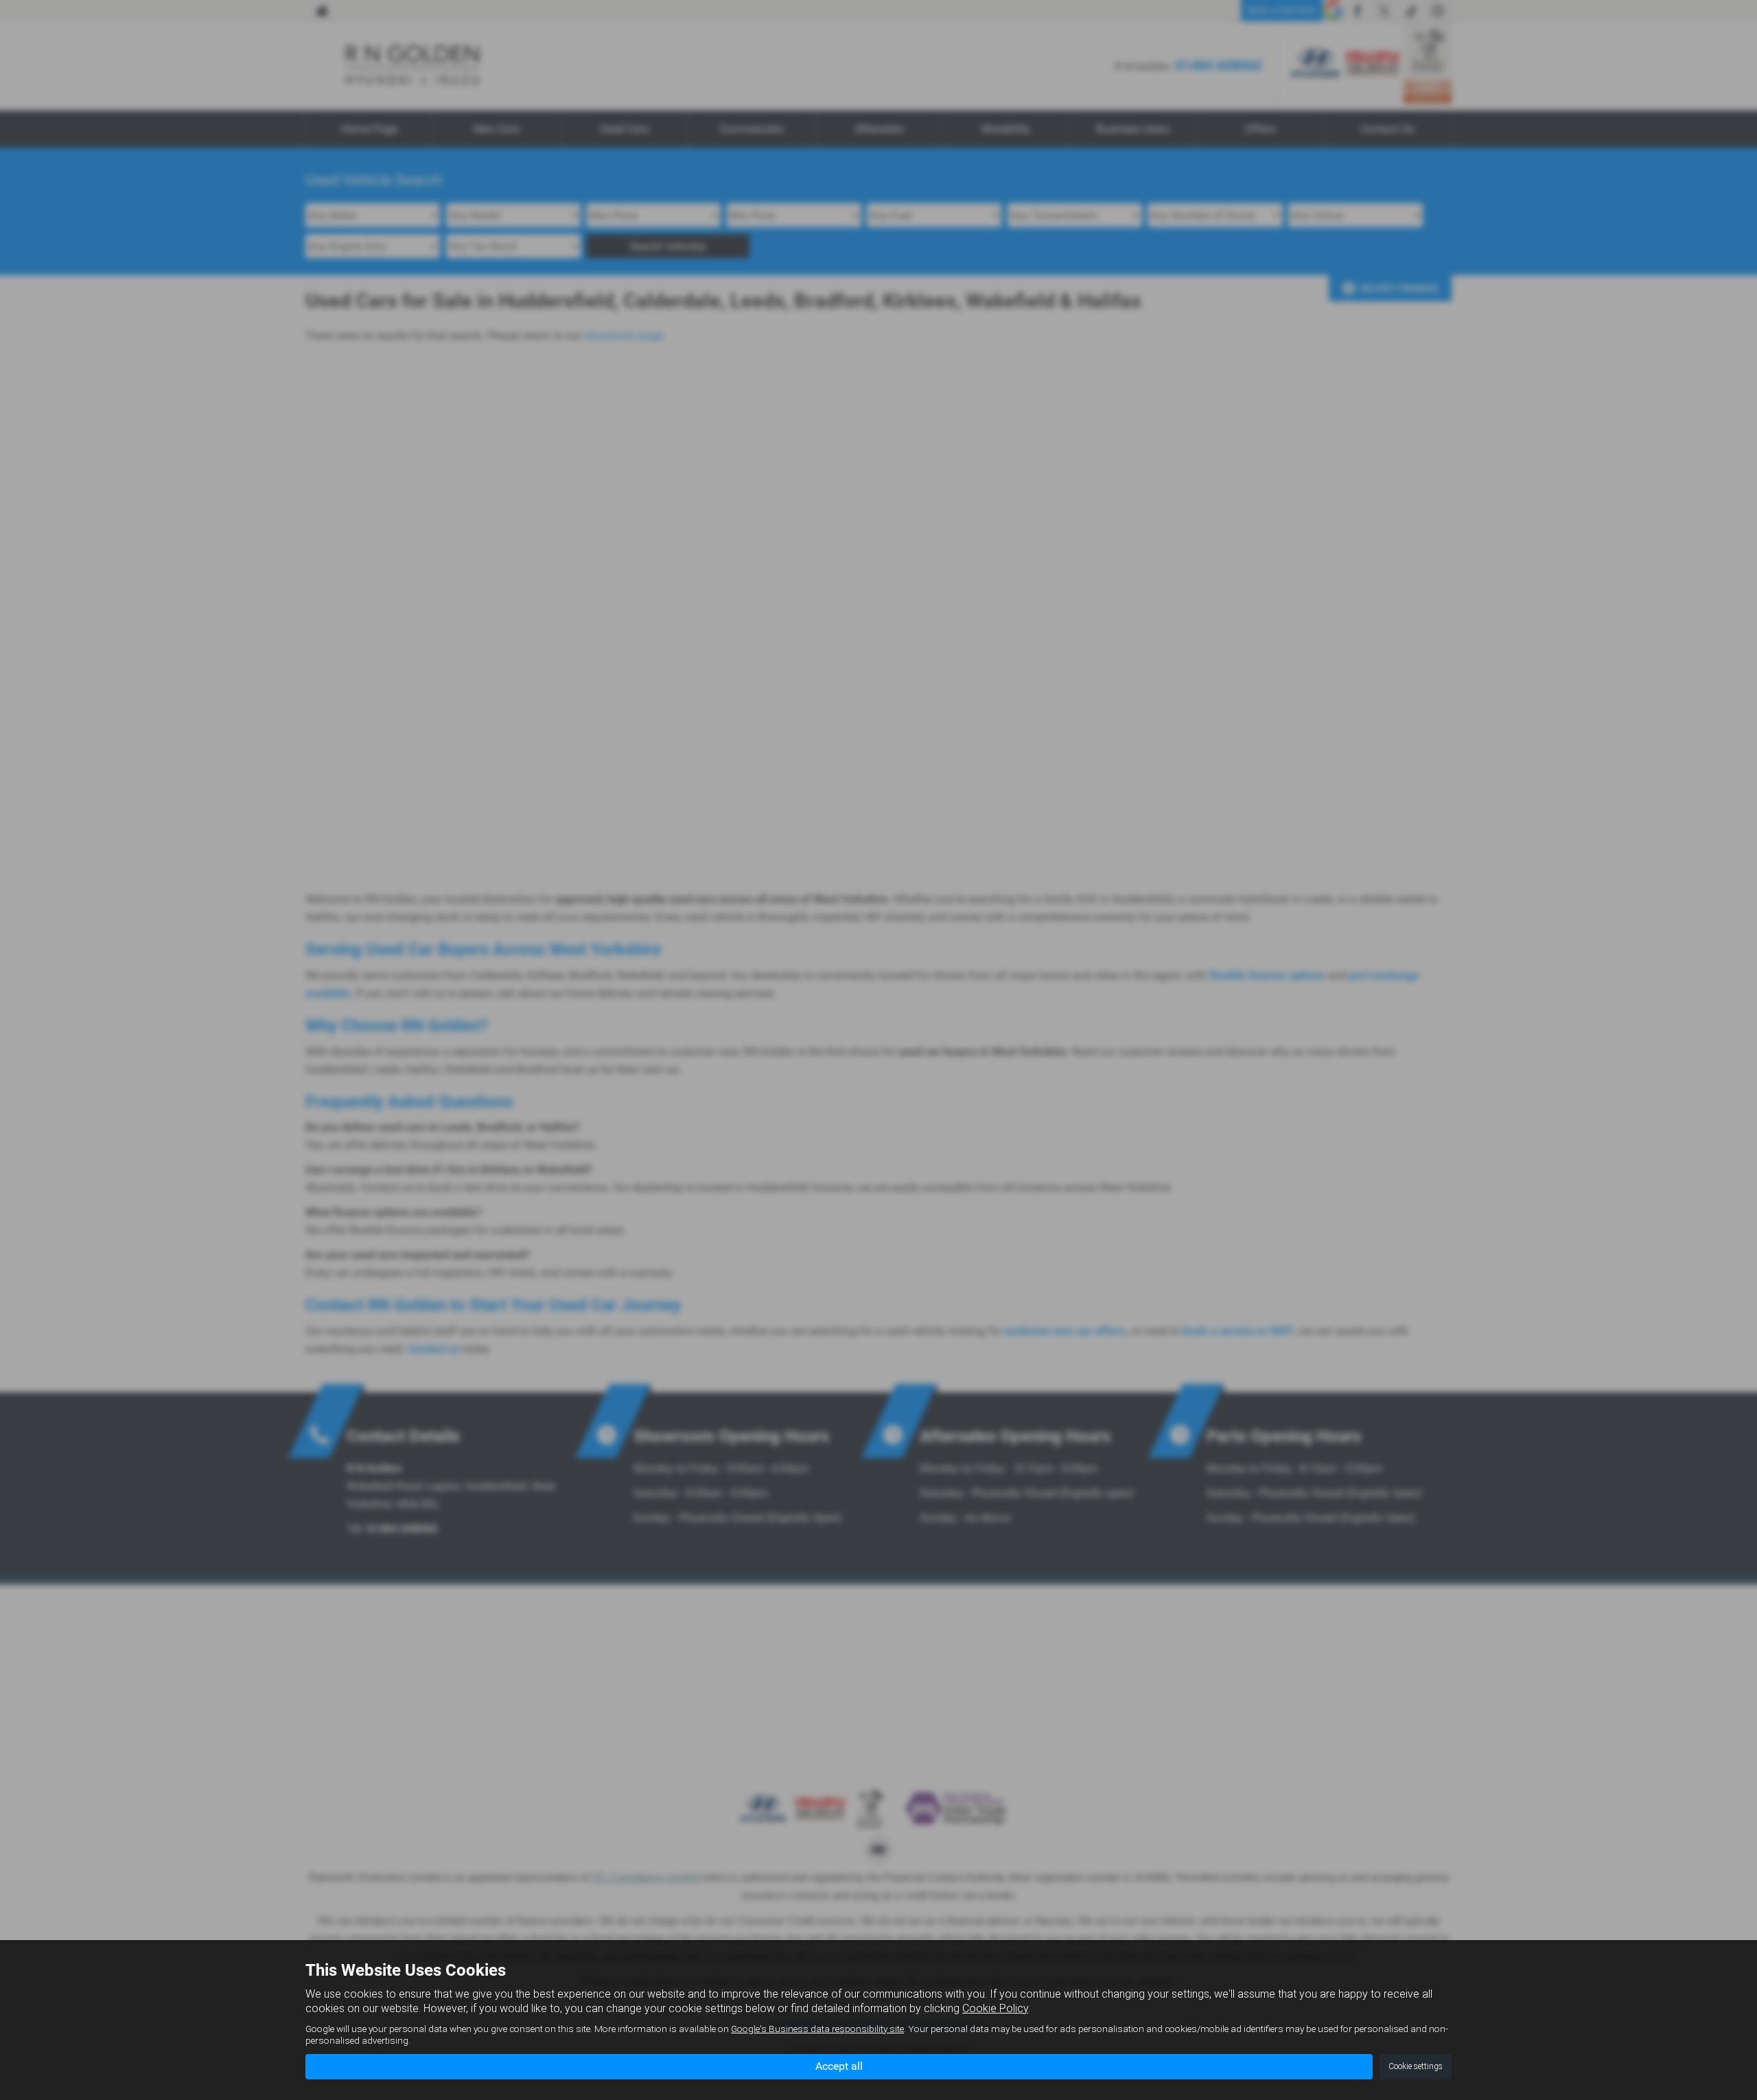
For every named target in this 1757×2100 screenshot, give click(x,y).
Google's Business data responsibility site (817, 2029)
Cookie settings (1416, 2066)
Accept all (839, 2066)
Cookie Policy (995, 2008)
